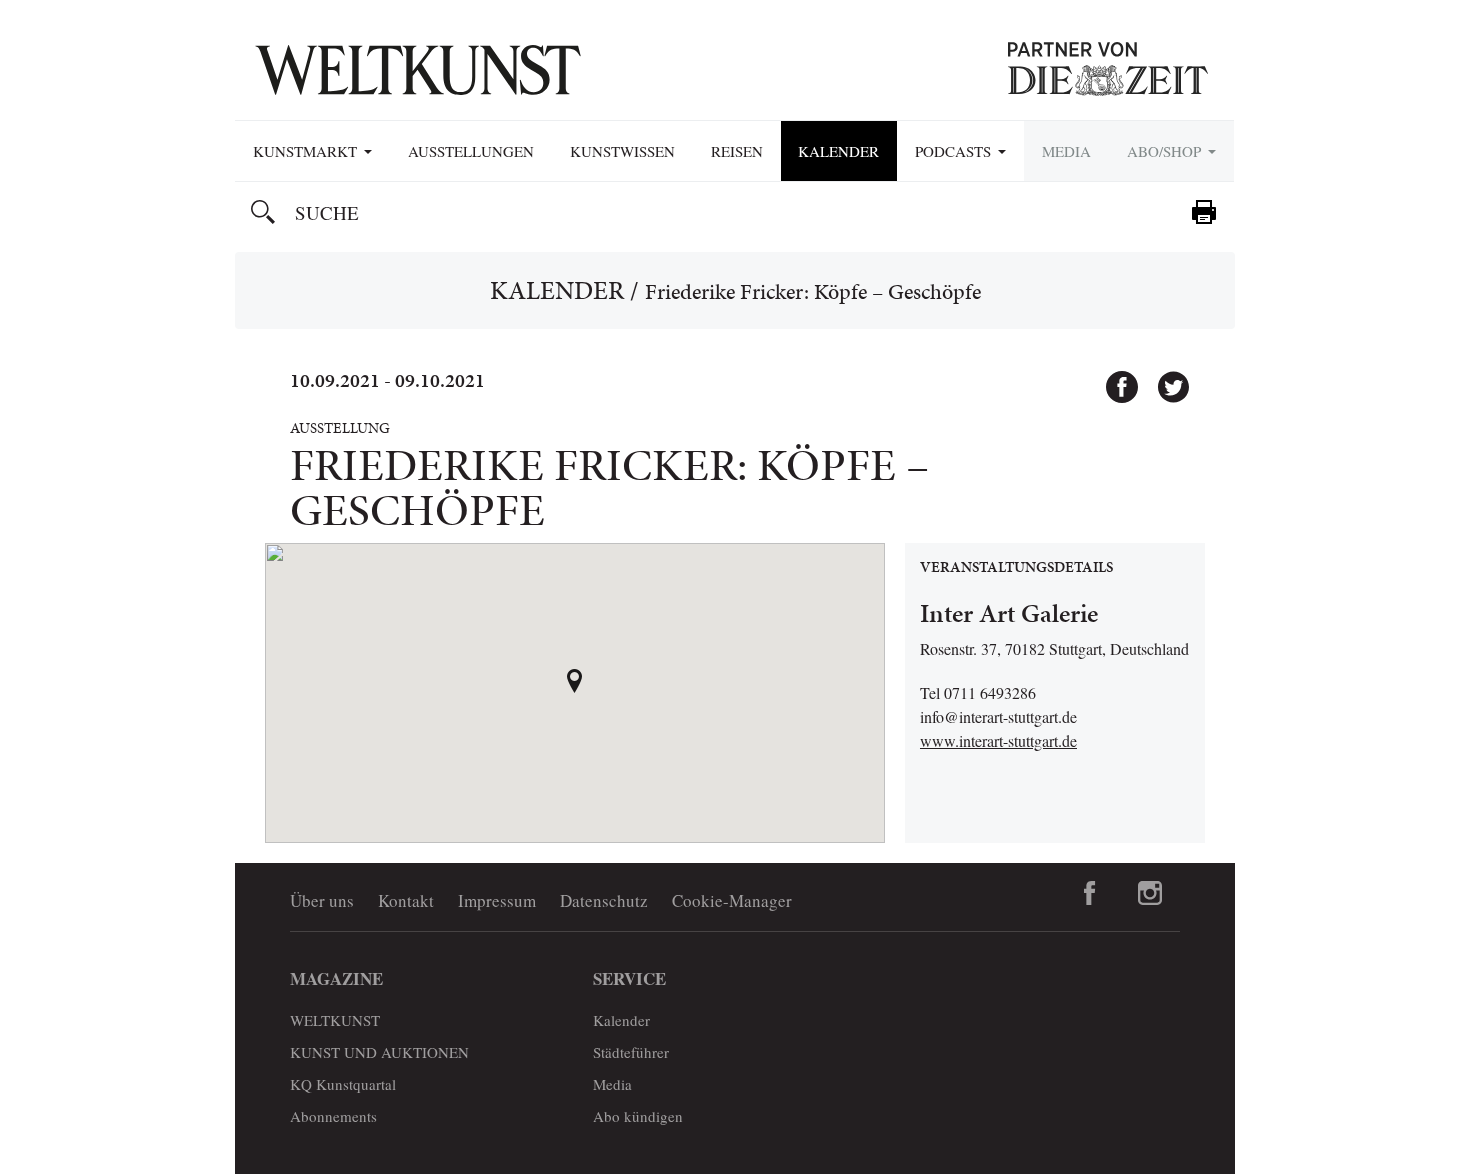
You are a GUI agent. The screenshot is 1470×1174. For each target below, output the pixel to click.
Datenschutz (604, 900)
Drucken (1204, 212)
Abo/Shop (1166, 151)
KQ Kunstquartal (343, 1084)
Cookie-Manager (732, 900)
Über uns (322, 900)
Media (1066, 151)
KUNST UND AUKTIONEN (379, 1052)
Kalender (838, 151)
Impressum (497, 900)
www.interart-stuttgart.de (998, 740)
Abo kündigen (638, 1116)
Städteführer (631, 1052)
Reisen (737, 151)
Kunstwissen (622, 151)
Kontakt (406, 900)
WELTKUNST (335, 1020)
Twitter (1164, 378)
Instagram (1150, 893)
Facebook (1113, 378)
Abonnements (333, 1116)
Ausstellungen (471, 151)
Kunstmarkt (307, 151)
